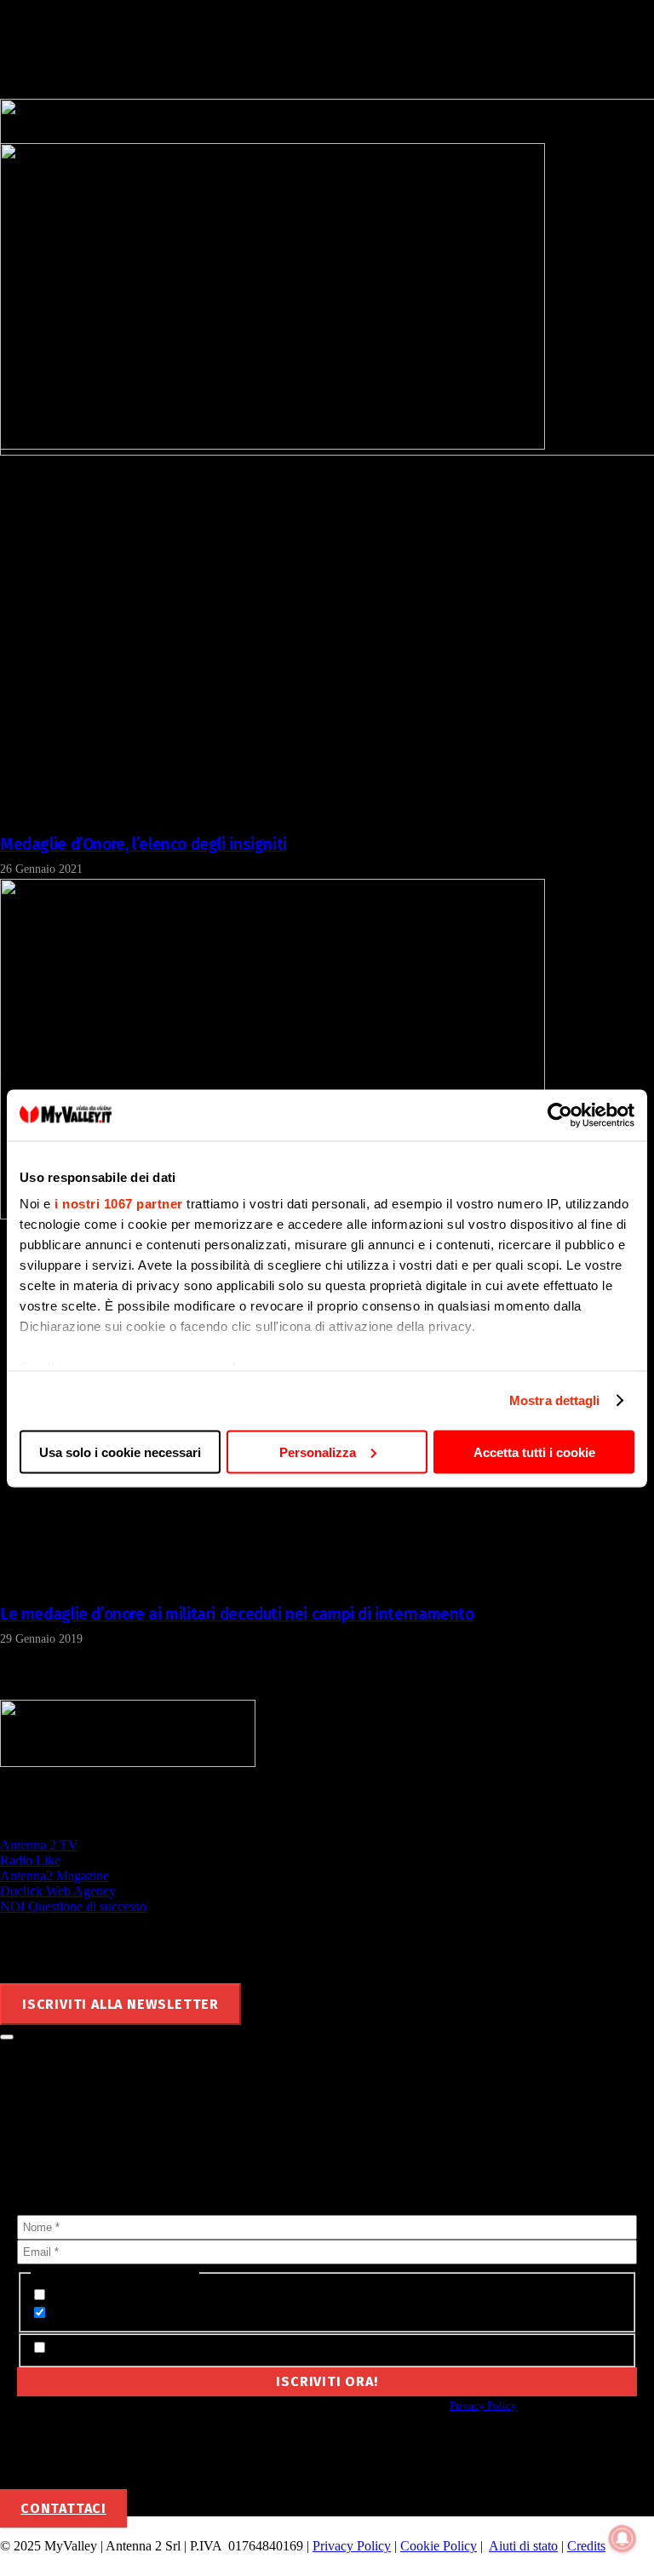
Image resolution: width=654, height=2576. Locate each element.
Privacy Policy (483, 2405)
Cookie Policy (439, 2546)
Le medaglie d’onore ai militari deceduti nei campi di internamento (237, 1614)
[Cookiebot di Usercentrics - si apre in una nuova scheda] (560, 1115)
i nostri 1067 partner (119, 1204)
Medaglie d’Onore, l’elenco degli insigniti (143, 844)
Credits (586, 2546)
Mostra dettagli (555, 1400)
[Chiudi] (7, 2037)
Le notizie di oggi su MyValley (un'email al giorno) (194, 2313)
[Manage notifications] (622, 2539)
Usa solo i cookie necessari (120, 1452)
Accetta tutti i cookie (534, 1452)
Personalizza (318, 1452)
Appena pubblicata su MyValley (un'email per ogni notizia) (219, 2295)
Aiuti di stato (523, 2546)
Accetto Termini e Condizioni (133, 2348)
